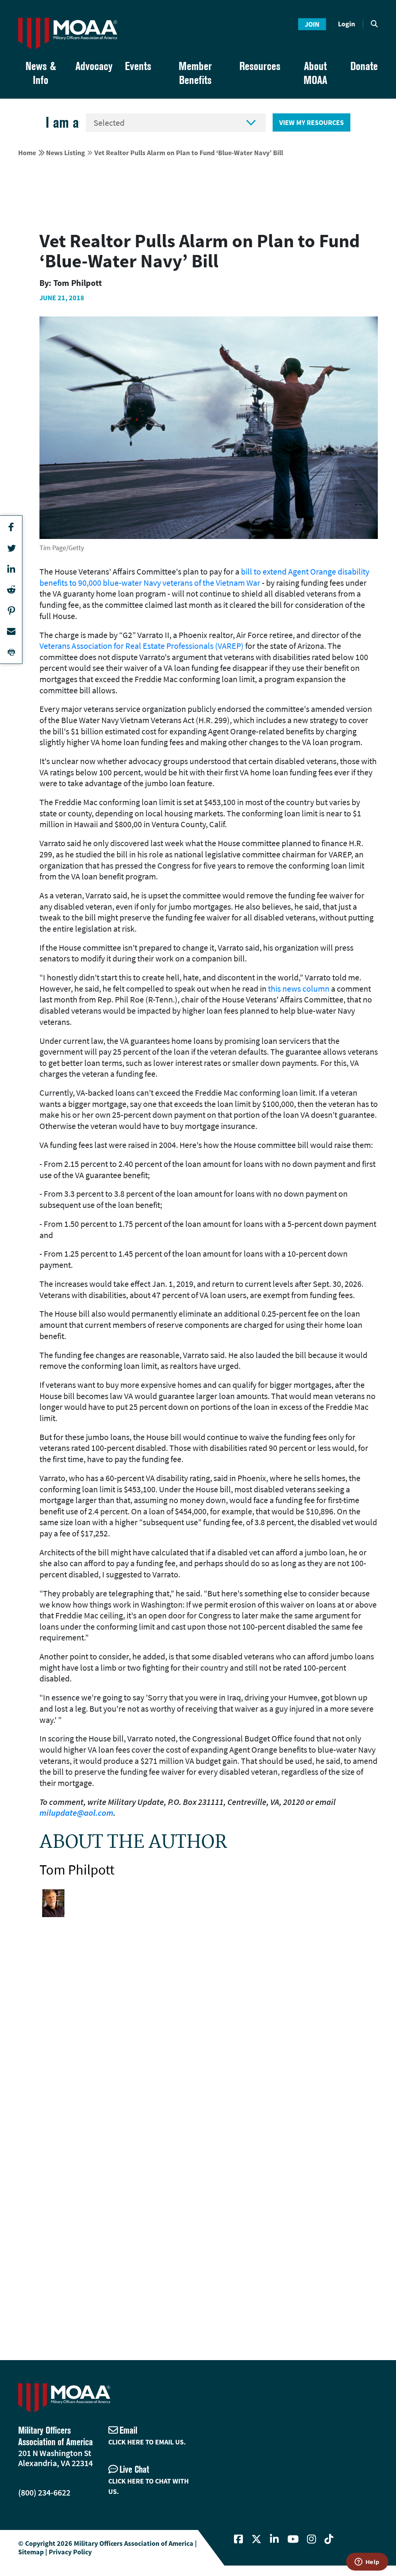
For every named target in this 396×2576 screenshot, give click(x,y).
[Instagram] (312, 2539)
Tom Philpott (77, 1870)
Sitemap (31, 2552)
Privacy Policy (70, 2552)
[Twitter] (256, 2539)
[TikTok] (329, 2539)
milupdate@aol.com (76, 1813)
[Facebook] (238, 2539)
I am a (62, 122)
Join (312, 24)
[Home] (68, 33)
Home (27, 153)
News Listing (66, 153)
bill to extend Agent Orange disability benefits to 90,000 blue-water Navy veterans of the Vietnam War (204, 577)
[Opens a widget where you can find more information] (367, 2562)
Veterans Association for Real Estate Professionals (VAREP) (142, 646)
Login (346, 24)
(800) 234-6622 (44, 2492)
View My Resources (312, 122)
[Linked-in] (274, 2539)
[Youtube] (293, 2539)
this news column (299, 989)
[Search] (374, 24)
